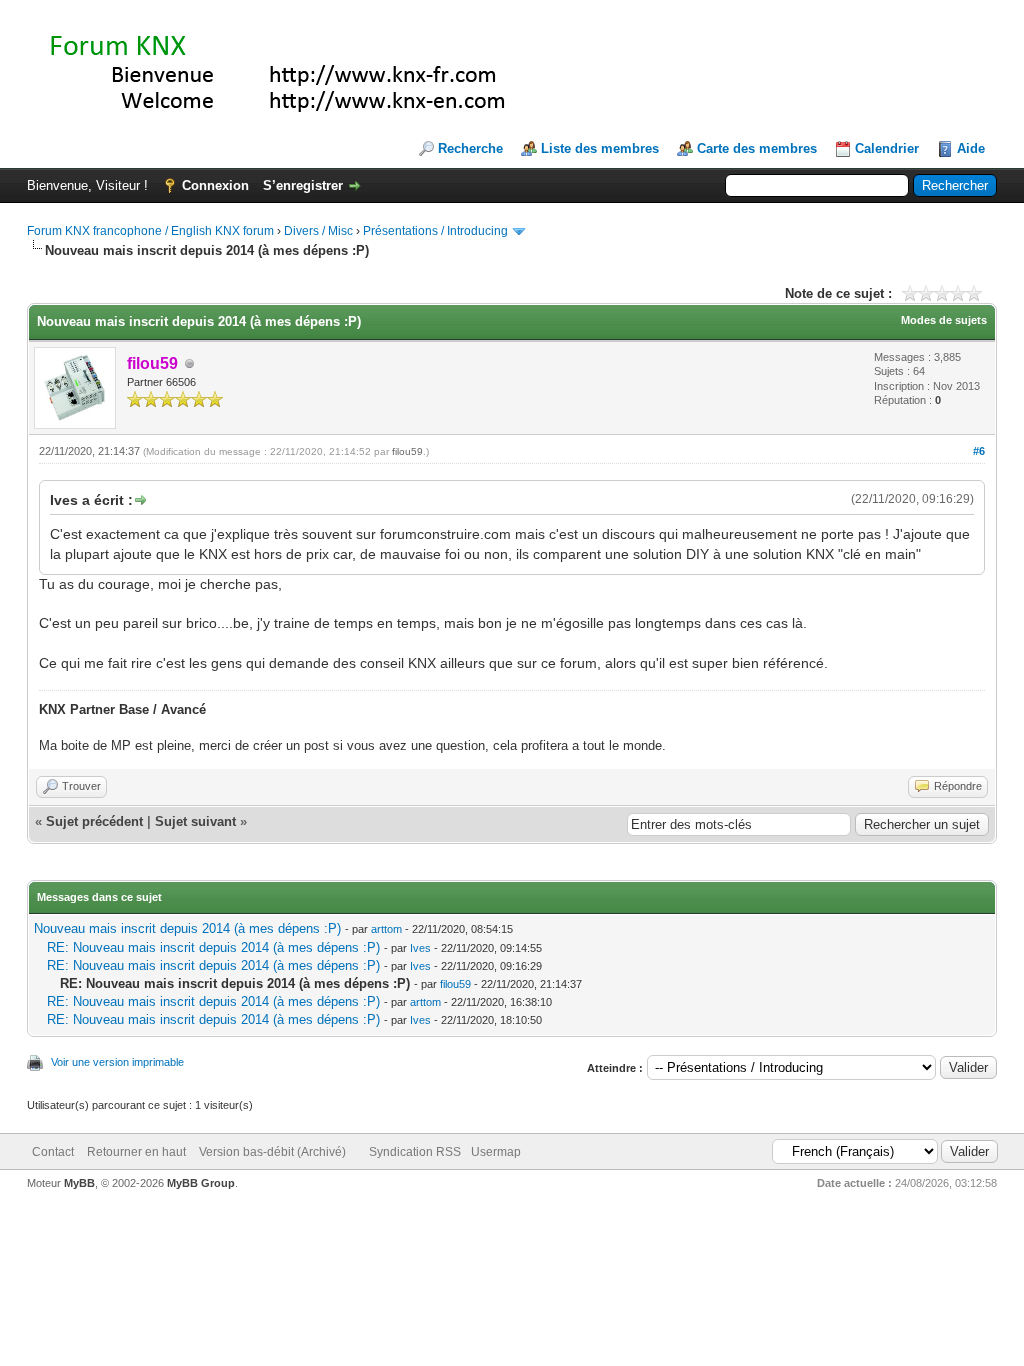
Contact (53, 1152)
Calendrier (887, 148)
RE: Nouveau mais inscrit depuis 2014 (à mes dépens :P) (213, 947)
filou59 (407, 451)
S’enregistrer (303, 185)
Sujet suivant (195, 821)
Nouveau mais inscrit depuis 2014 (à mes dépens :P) (187, 928)
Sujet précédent (94, 821)
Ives (420, 948)
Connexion (215, 185)
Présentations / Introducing (435, 231)
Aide (971, 148)
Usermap (496, 1152)
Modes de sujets (944, 320)
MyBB (79, 1183)
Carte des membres (757, 148)
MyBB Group (201, 1183)
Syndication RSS (415, 1152)
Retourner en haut (136, 1152)
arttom (386, 929)
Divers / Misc (318, 231)
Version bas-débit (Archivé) (272, 1152)
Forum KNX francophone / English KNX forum (150, 231)
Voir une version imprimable (117, 1062)
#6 (979, 451)
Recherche (470, 148)
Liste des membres (600, 148)
